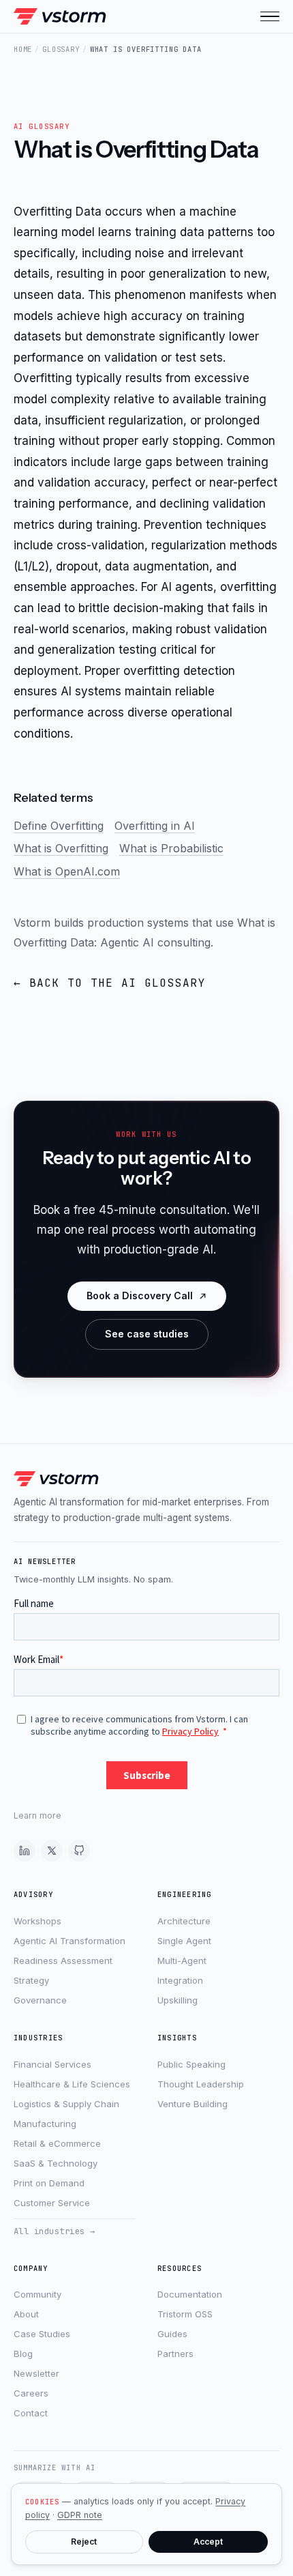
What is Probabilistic (171, 848)
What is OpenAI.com (67, 871)
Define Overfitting (59, 826)
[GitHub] (79, 1851)
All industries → (55, 2231)
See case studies (147, 1334)
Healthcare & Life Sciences (72, 2084)
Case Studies (42, 2334)
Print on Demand (49, 2183)
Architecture (184, 1921)
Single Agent (184, 1941)
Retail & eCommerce (57, 2143)
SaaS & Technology (56, 2163)
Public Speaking (191, 2064)
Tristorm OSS (185, 2314)
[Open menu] (270, 16)
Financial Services (52, 2064)
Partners (175, 2354)
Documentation (190, 2294)
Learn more (37, 1815)
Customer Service (52, 2203)
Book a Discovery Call (140, 1296)
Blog (23, 2354)
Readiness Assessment (63, 1960)
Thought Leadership (201, 2084)
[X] (52, 1851)
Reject (84, 2542)
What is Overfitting (61, 848)
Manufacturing (45, 2124)
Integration (180, 1980)
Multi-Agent (182, 1960)
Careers (31, 2393)
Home (23, 49)
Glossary (61, 49)
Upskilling (178, 2000)
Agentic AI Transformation (70, 1941)
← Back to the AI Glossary (110, 983)
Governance (40, 2000)
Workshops (37, 1921)
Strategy (31, 1980)
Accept (208, 2542)
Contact (31, 2413)
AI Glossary (42, 126)
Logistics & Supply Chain (66, 2104)
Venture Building (192, 2104)
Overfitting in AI (155, 826)
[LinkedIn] (25, 1851)
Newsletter (36, 2373)
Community (37, 2294)
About (26, 2314)
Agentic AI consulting (155, 942)
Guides (172, 2334)
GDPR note (80, 2515)
